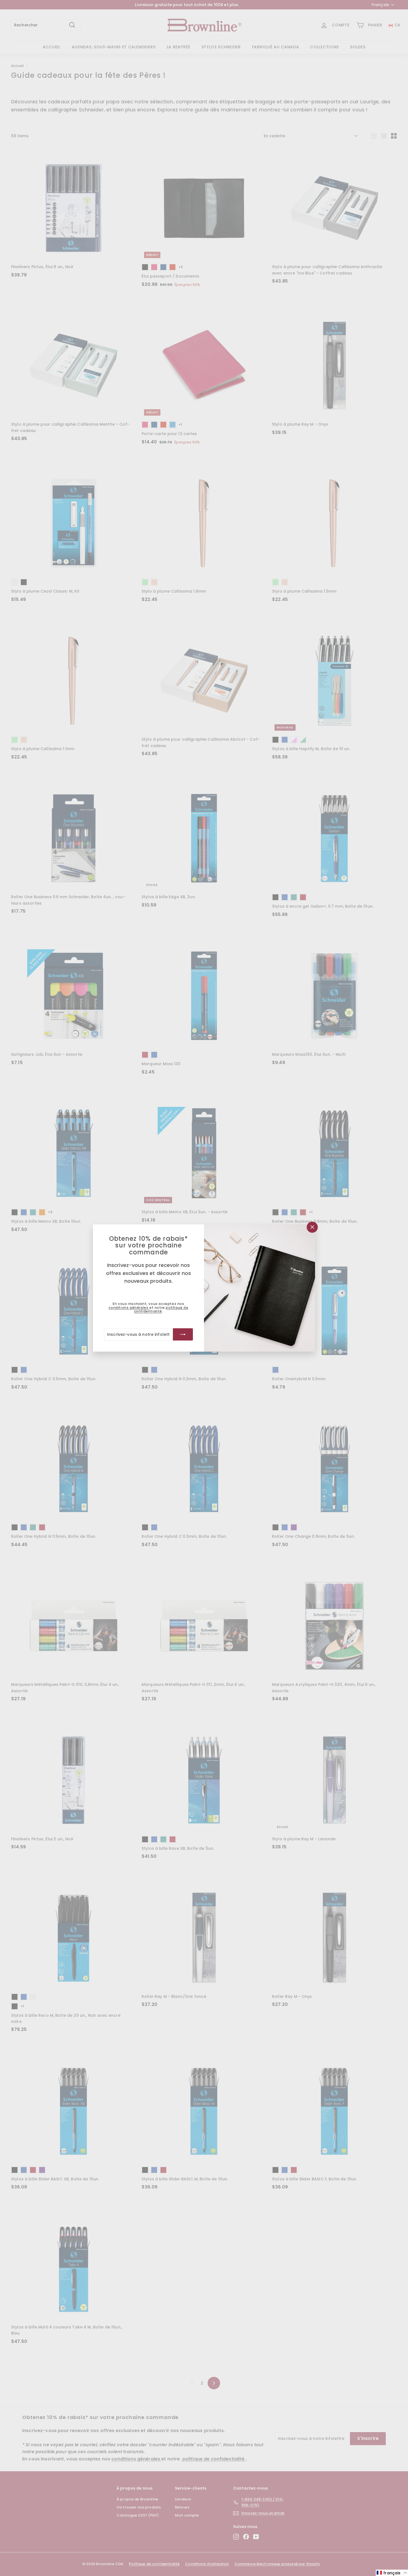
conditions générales (129, 1308)
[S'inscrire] (183, 1334)
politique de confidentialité (161, 1309)
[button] (392, 2573)
